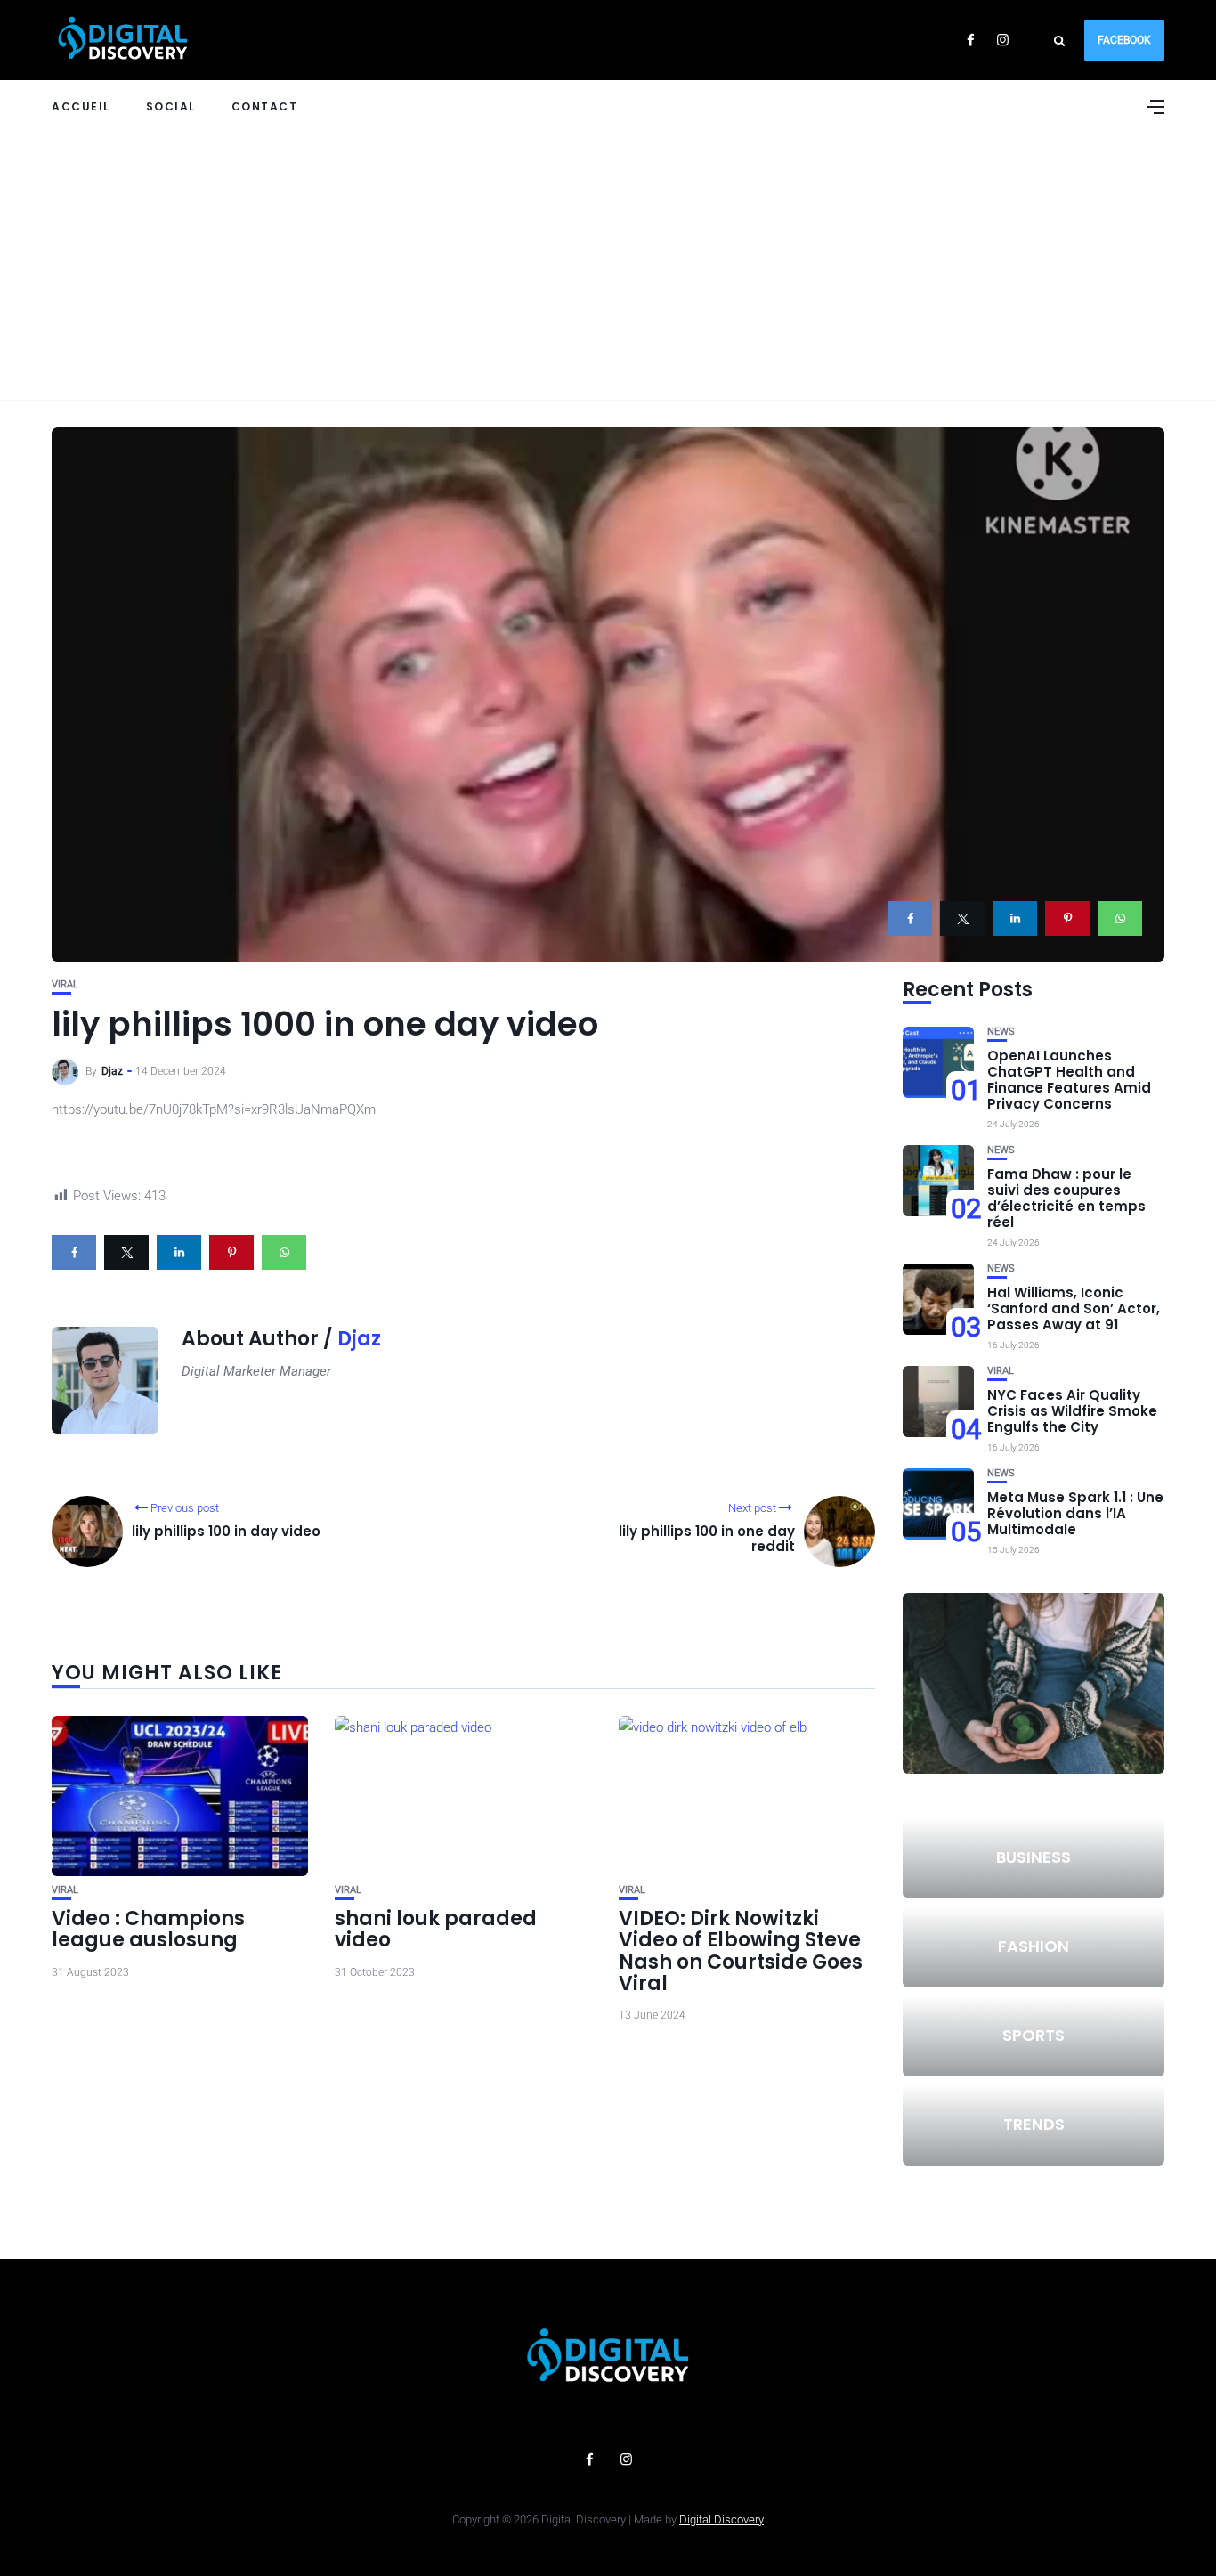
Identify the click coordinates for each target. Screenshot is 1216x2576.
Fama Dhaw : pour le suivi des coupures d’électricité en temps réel (1066, 1198)
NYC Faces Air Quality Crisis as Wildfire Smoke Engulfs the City (1072, 1411)
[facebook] (910, 918)
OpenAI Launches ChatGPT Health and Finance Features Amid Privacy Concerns (1069, 1080)
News (1001, 1032)
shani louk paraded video (436, 1929)
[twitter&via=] (962, 918)
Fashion (1034, 1946)
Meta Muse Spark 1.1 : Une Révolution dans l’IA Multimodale (1075, 1513)
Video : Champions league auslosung (148, 1929)
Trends (1034, 2124)
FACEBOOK (1124, 40)
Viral (65, 984)
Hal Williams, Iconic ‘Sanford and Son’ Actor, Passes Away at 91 (1074, 1308)
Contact (265, 106)
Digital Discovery (721, 2519)
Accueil (81, 106)
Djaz (112, 1071)
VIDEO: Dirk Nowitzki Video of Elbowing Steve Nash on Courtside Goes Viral (741, 1951)
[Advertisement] (608, 266)
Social (171, 106)
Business (1034, 1857)
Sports (1034, 2035)
